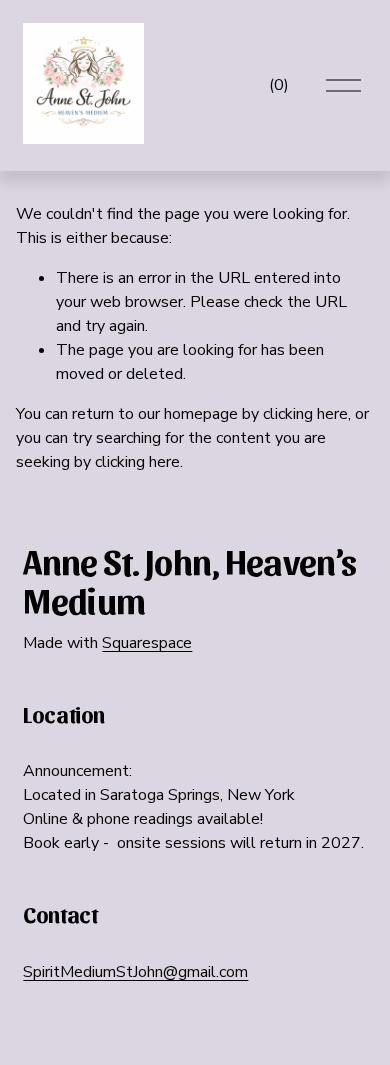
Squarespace (147, 643)
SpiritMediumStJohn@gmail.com (135, 972)
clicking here (305, 414)
